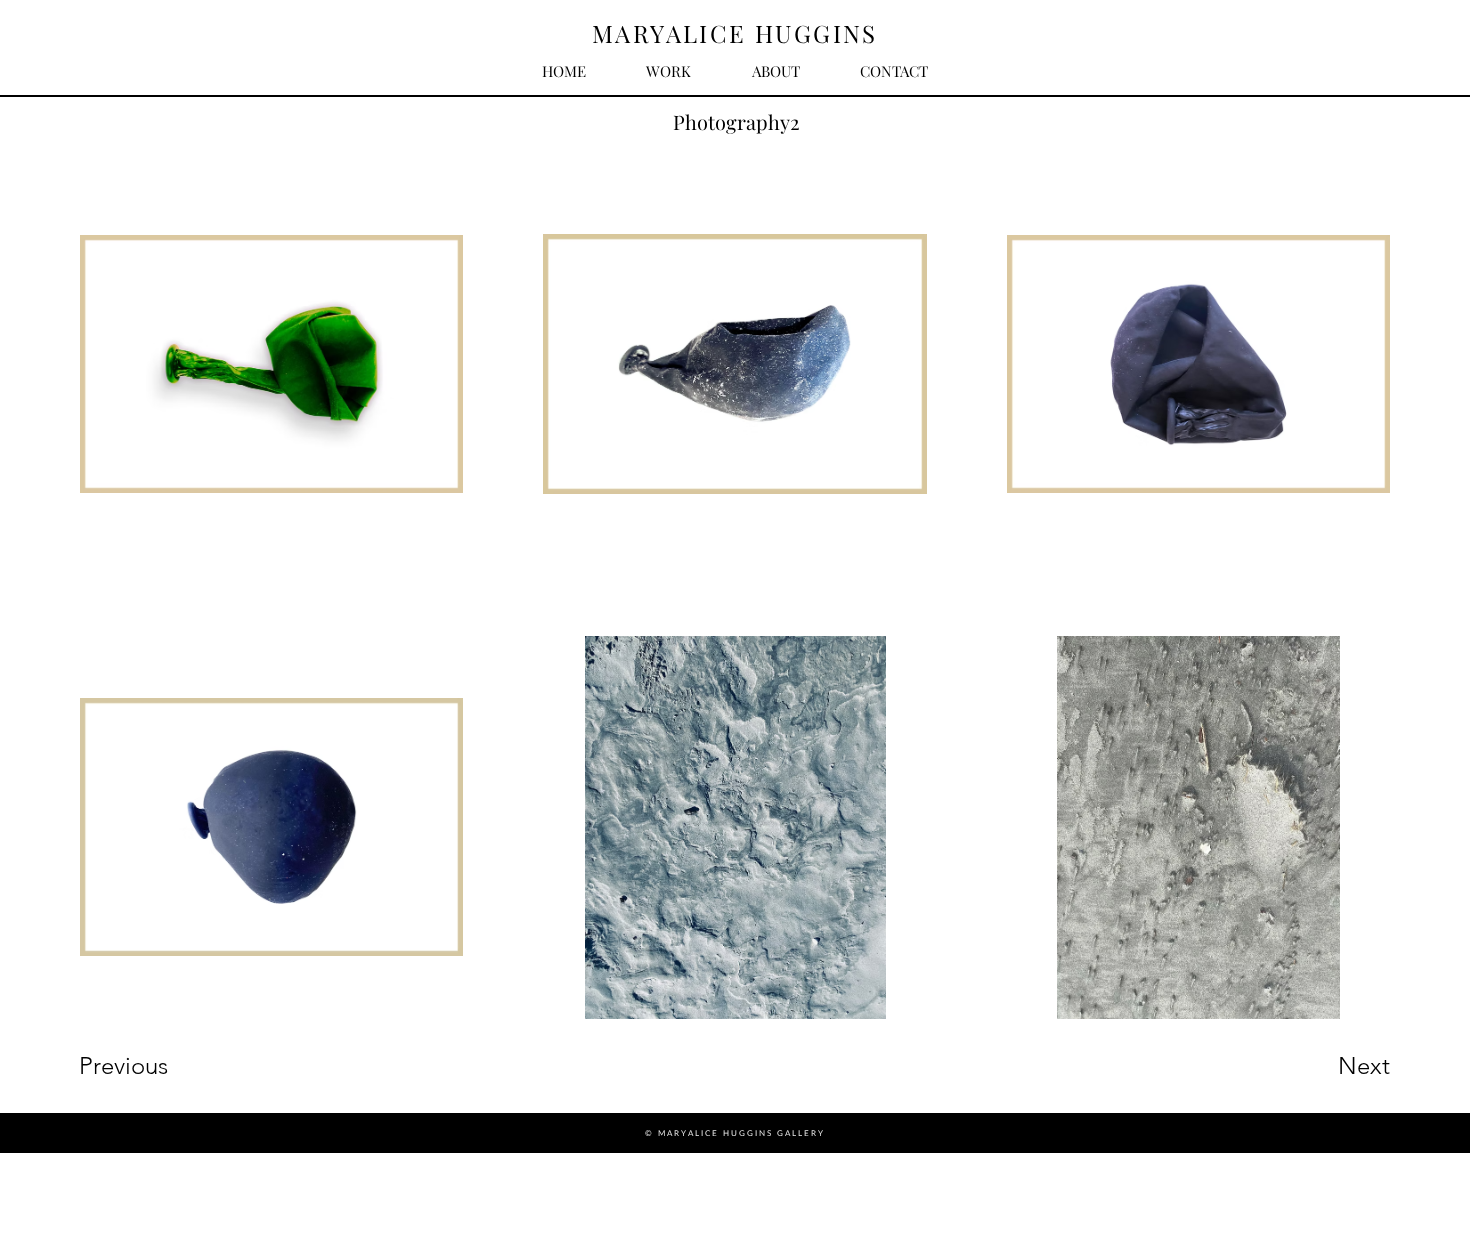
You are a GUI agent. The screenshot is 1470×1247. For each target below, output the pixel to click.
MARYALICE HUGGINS (735, 33)
